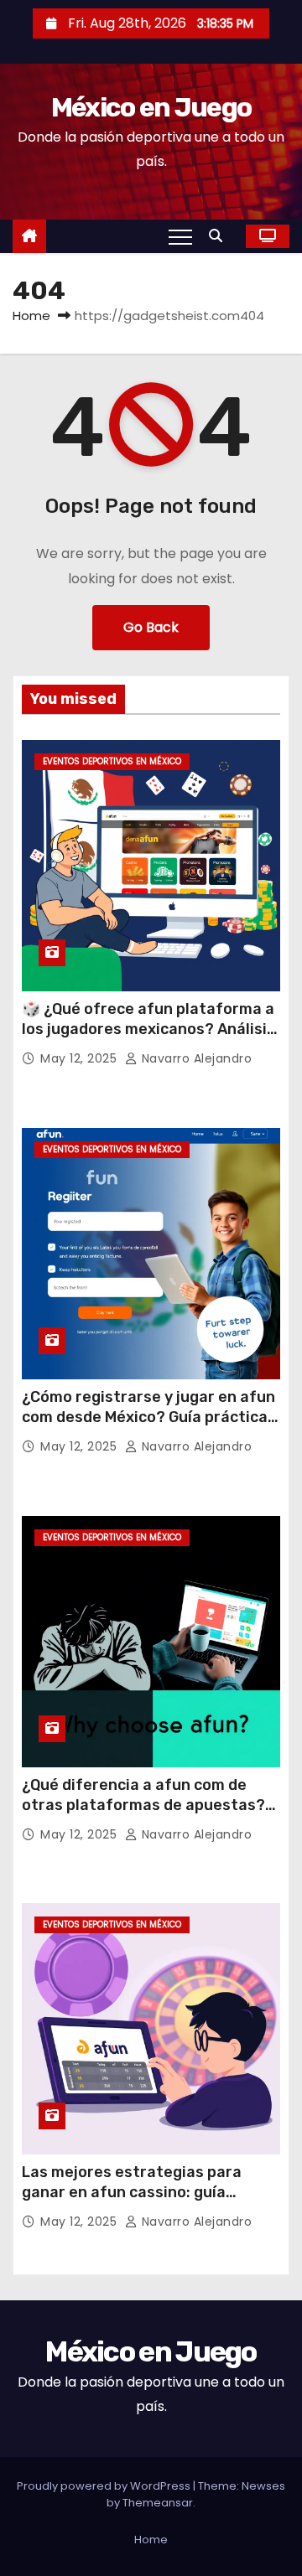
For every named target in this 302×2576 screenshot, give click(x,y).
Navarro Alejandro (195, 1058)
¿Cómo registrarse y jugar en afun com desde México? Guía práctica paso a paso (148, 1417)
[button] (220, 236)
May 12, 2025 (81, 1058)
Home (31, 316)
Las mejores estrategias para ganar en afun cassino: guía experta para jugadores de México (148, 2192)
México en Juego (151, 107)
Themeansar (158, 2503)
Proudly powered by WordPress (105, 2486)
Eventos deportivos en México (112, 761)
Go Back (151, 627)
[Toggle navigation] (180, 236)
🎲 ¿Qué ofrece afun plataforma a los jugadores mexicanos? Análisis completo (148, 1029)
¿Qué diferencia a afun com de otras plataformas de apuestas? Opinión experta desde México (143, 1805)
